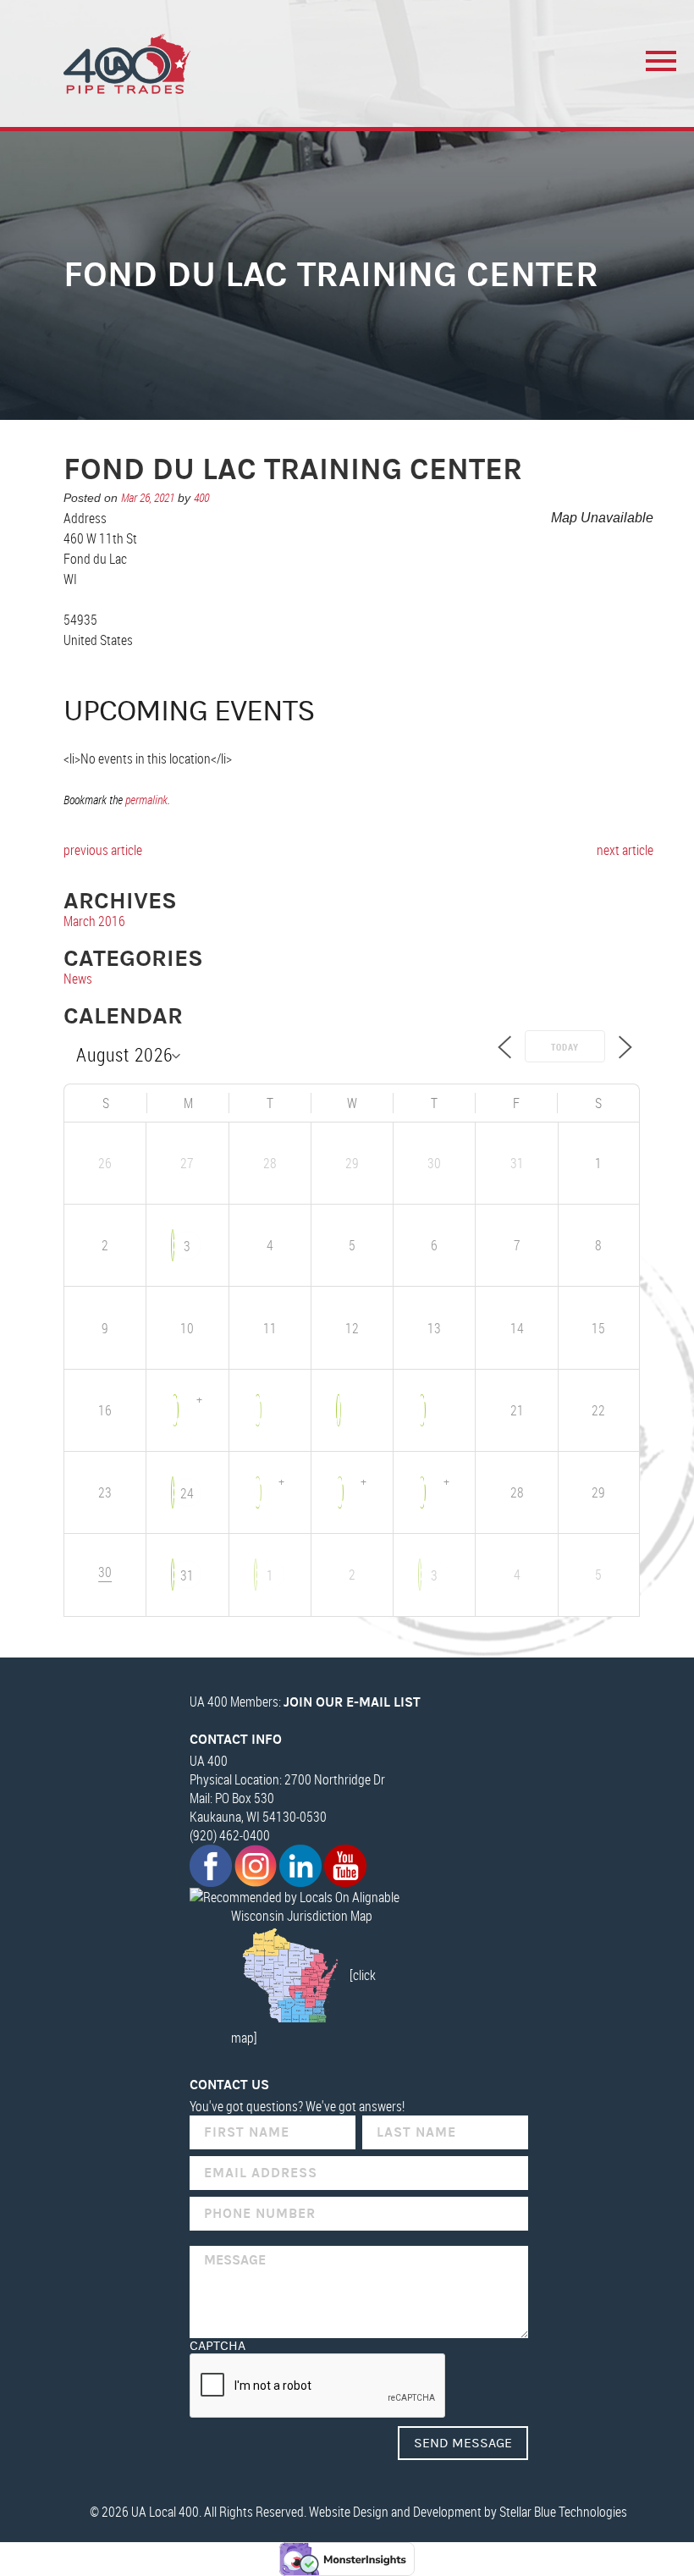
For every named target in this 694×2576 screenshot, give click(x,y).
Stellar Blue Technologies (563, 2512)
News (78, 979)
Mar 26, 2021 (148, 497)
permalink (146, 800)
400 (201, 497)
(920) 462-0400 (230, 1835)
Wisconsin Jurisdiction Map (302, 1916)
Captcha (218, 2346)
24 (187, 1493)
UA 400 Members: (305, 1702)
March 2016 (94, 921)
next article (625, 850)
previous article (103, 850)
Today (565, 1047)
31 (187, 1575)
